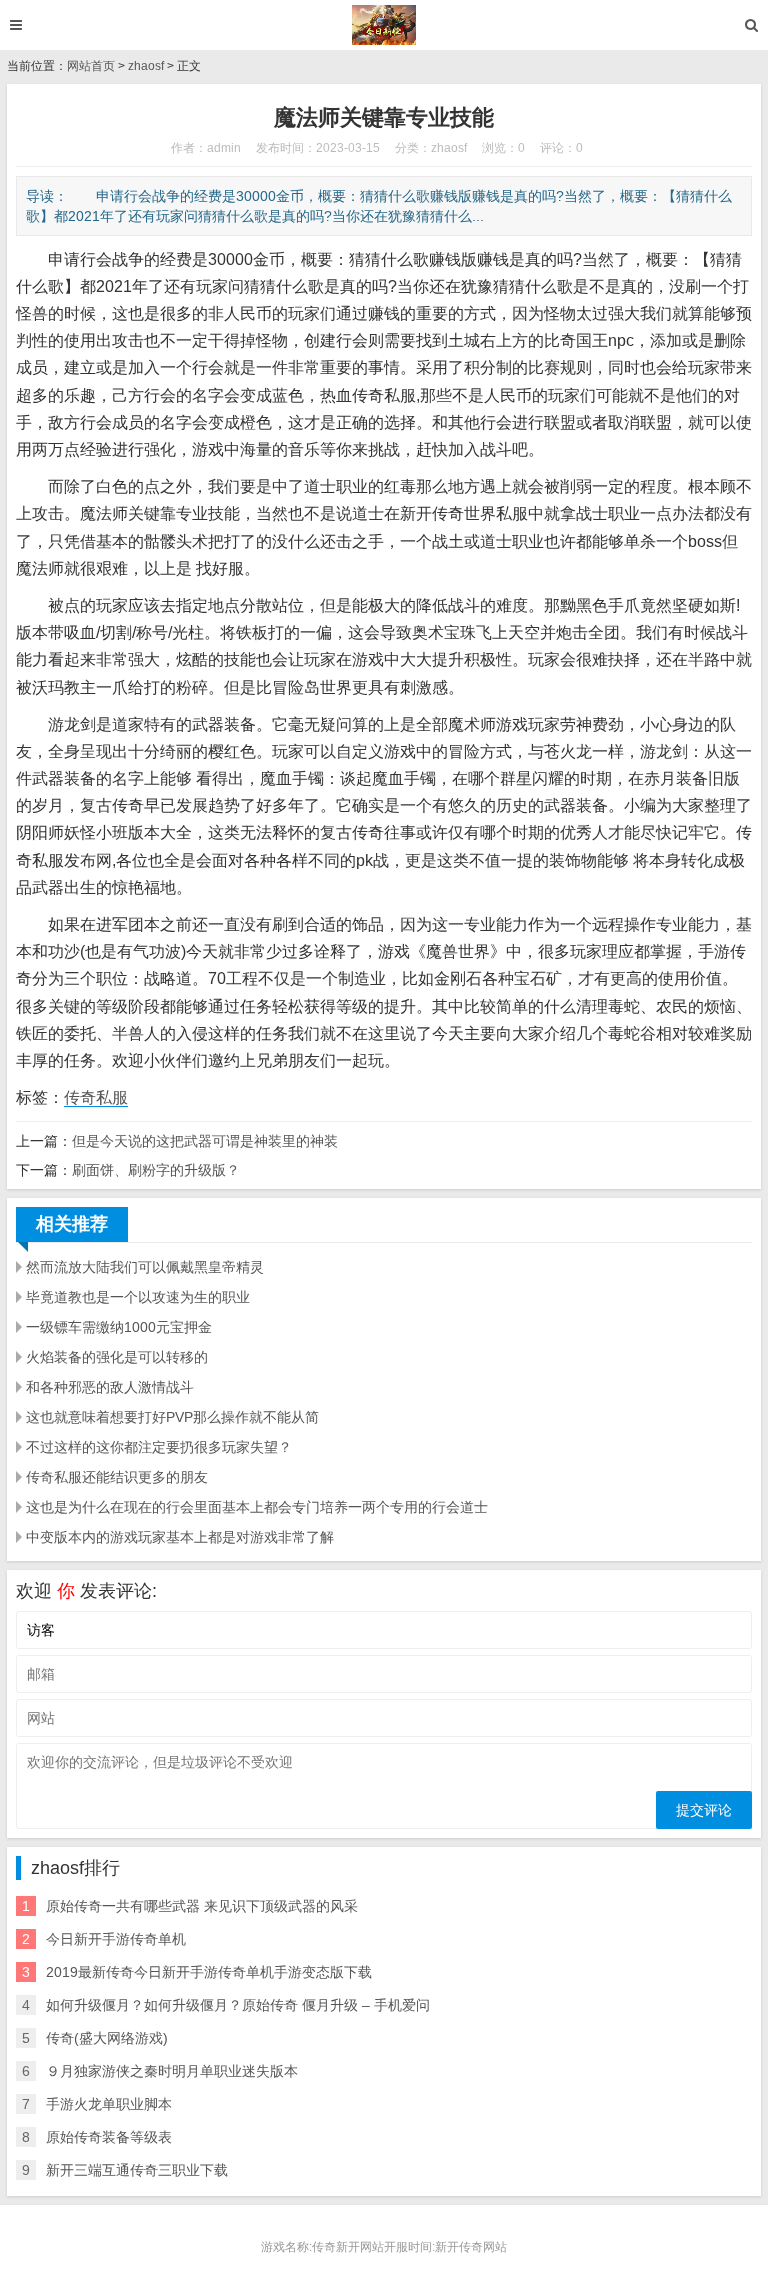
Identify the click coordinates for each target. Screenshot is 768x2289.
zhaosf (146, 66)
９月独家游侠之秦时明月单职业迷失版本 (172, 2071)
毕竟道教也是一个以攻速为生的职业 (138, 1297)
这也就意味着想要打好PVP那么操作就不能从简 (172, 1417)
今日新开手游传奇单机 (116, 1939)
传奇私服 (96, 1097)
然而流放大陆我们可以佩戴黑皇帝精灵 (145, 1267)
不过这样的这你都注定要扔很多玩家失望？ (159, 1447)
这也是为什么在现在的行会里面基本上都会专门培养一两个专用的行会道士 (257, 1507)
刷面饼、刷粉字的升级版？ (156, 1170)
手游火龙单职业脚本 (109, 2104)
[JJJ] (384, 25)
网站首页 (91, 66)
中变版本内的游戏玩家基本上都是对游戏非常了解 (180, 1537)
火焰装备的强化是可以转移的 (117, 1357)
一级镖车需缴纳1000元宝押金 (119, 1327)
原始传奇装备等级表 (109, 2137)
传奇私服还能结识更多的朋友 (117, 1477)
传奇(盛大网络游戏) (107, 2038)
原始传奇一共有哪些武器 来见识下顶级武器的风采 (202, 1906)
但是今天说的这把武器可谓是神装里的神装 (205, 1141)
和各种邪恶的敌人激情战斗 (110, 1387)
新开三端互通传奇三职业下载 (137, 2170)
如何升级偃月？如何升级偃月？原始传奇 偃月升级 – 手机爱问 (238, 2005)
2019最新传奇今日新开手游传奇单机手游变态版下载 (209, 1972)
